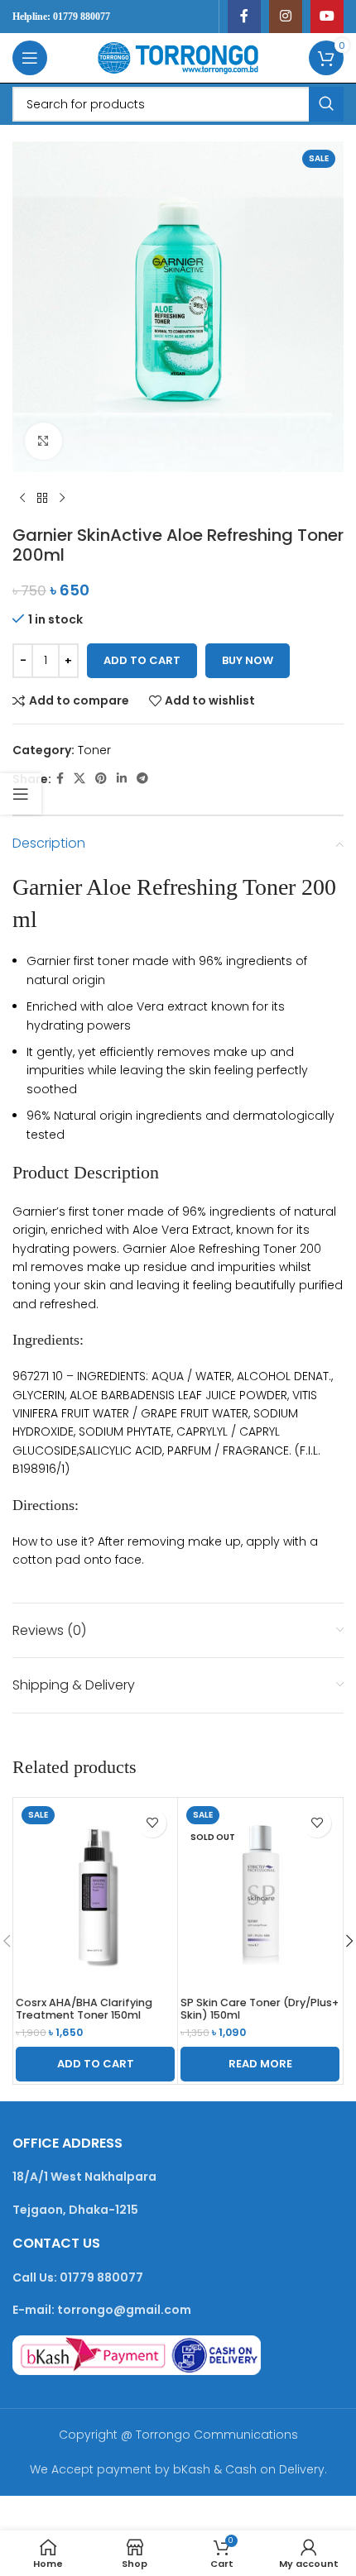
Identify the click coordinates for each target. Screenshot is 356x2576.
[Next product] (62, 499)
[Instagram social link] (286, 17)
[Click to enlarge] (43, 441)
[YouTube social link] (327, 17)
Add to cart (142, 660)
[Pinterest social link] (101, 779)
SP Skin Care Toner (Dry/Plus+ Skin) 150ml (260, 2009)
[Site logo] (178, 57)
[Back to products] (42, 499)
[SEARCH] (326, 104)
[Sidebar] (21, 794)
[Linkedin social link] (122, 779)
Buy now (248, 660)
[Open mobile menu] (30, 58)
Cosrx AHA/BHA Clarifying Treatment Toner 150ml (84, 2009)
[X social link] (79, 779)
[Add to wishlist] (152, 1823)
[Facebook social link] (244, 17)
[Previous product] (22, 499)
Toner (94, 750)
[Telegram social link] (142, 779)
